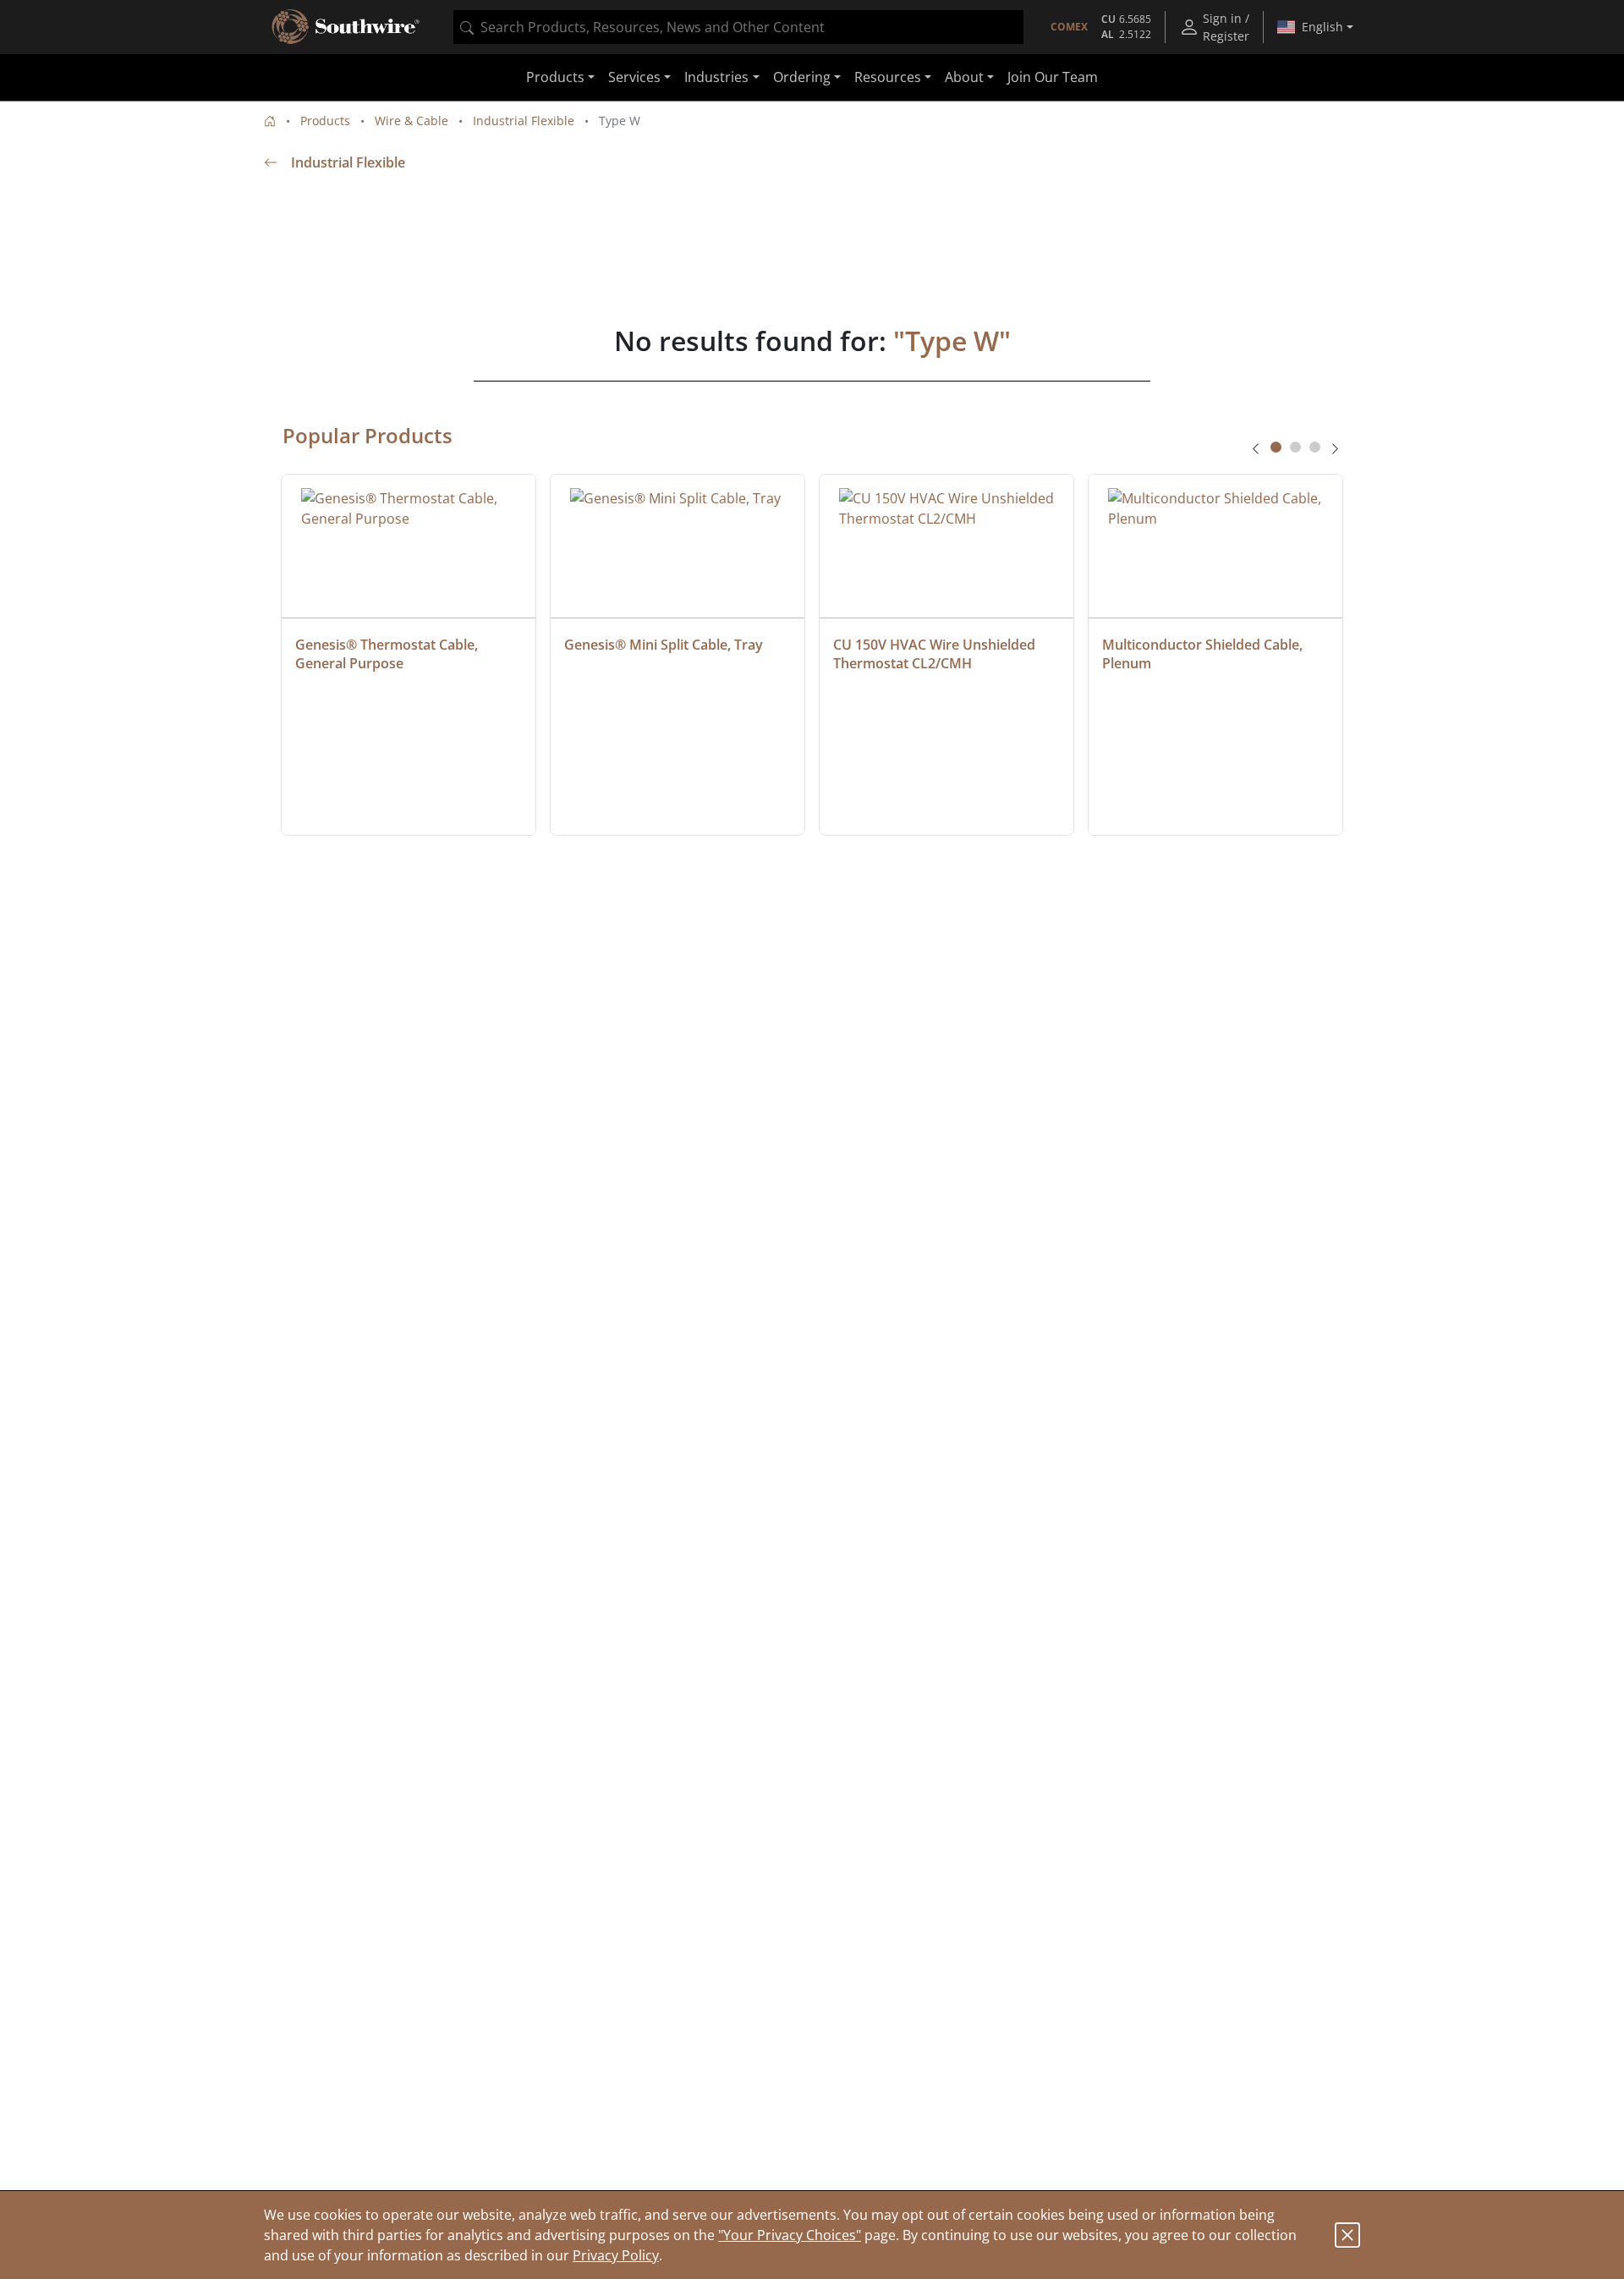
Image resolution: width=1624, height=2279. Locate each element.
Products (325, 121)
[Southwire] (347, 27)
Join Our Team (1053, 78)
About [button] (964, 78)
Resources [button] (888, 78)
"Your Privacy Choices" (790, 2235)
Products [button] (555, 78)
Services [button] (634, 78)
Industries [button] (716, 78)
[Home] (270, 121)
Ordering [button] (802, 78)
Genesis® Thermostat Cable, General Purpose (388, 654)
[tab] (1276, 447)
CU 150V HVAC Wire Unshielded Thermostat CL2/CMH (936, 654)
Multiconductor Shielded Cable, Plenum (1204, 654)
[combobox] (738, 27)
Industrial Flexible (524, 121)
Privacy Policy (616, 2255)
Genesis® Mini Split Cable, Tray (664, 645)
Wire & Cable (411, 121)
